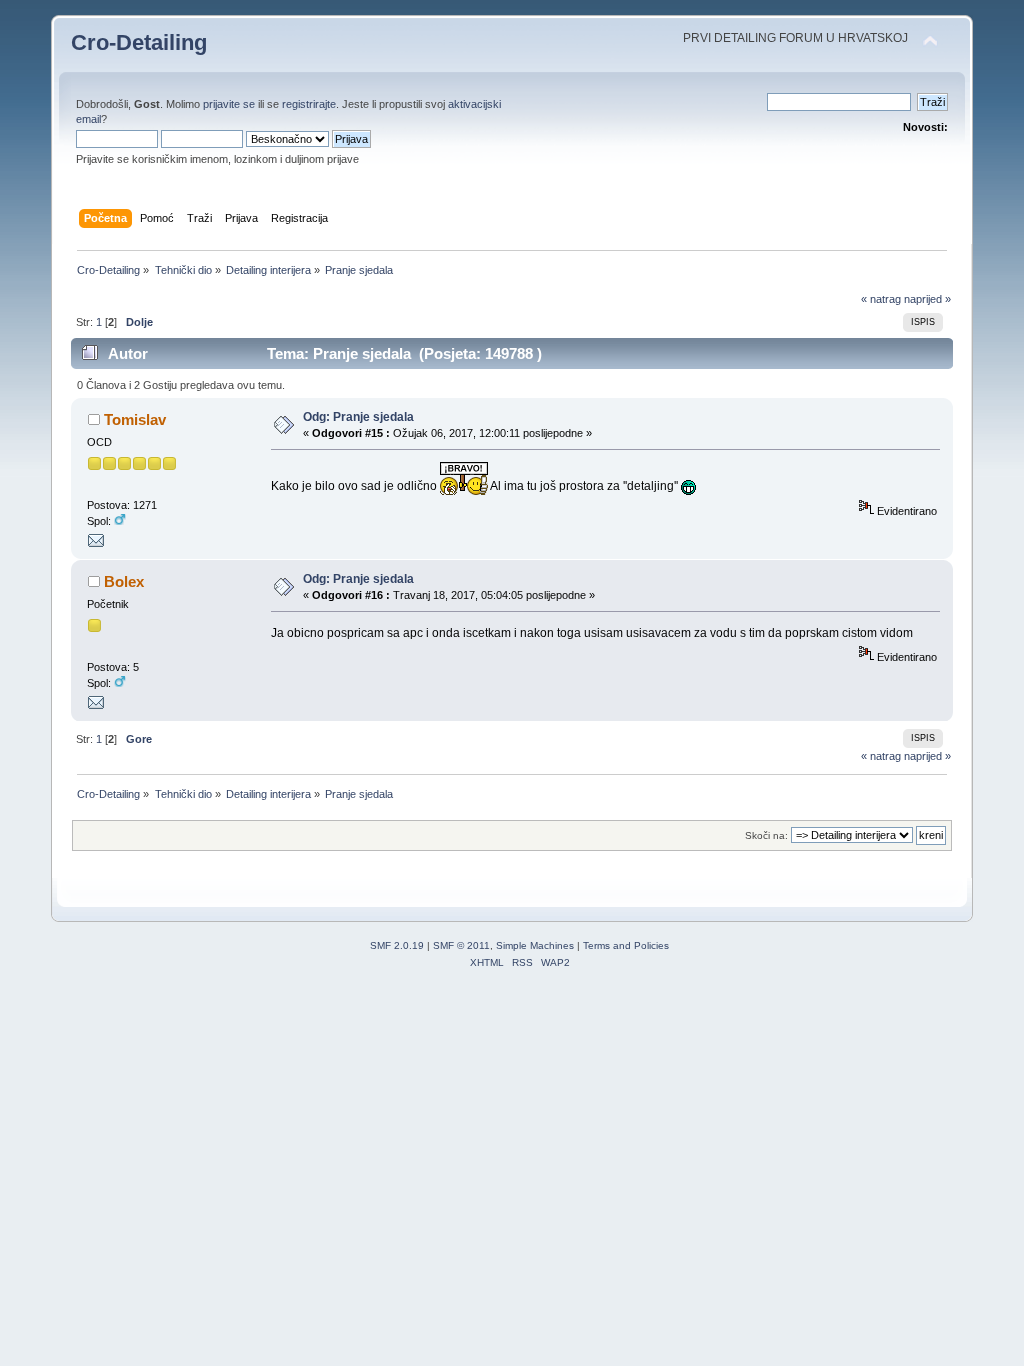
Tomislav (135, 419)
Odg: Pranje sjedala (358, 417)
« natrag (881, 299)
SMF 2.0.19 (397, 945)
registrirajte (309, 104)
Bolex (124, 581)
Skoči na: (766, 835)
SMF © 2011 (461, 945)
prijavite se (229, 104)
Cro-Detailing (139, 42)
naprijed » (927, 299)
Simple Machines (535, 945)
